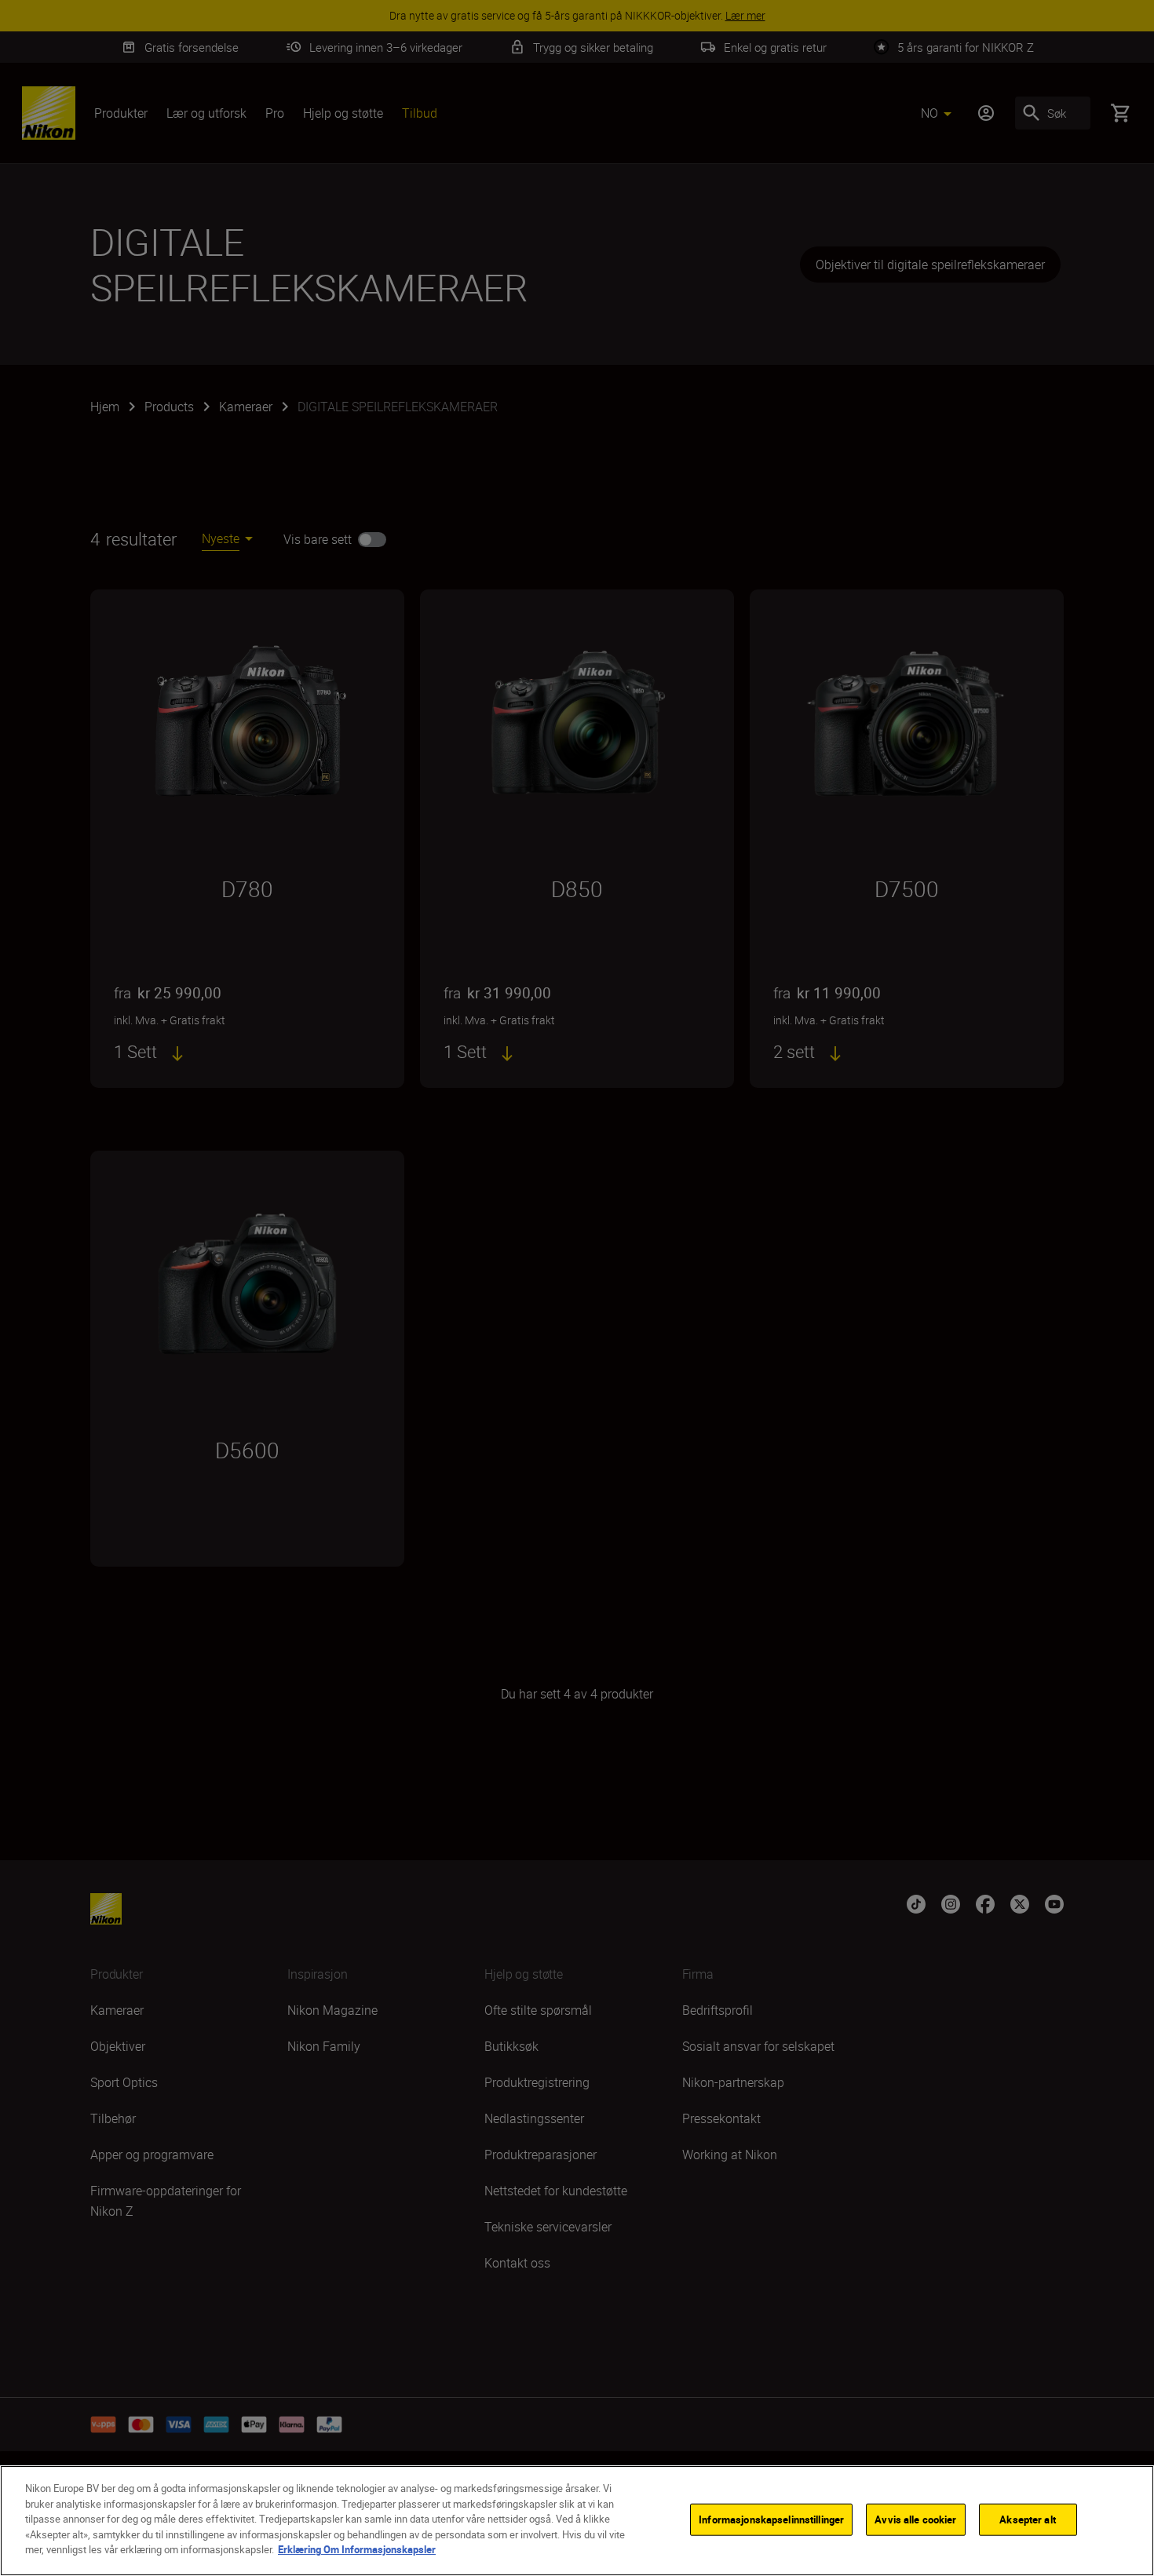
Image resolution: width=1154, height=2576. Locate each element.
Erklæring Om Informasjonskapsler (357, 2549)
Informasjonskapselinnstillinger (771, 2519)
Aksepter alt (1028, 2519)
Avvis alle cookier (915, 2519)
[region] (577, 2521)
